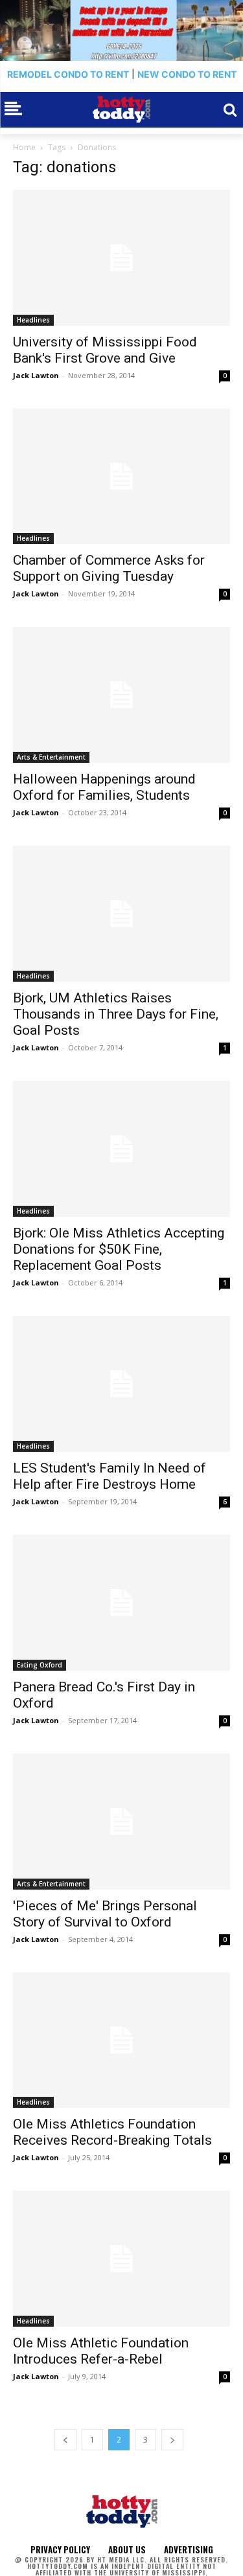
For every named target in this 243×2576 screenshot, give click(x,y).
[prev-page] (65, 2440)
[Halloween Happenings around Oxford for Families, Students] (121, 695)
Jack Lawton (36, 375)
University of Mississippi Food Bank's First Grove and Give (105, 350)
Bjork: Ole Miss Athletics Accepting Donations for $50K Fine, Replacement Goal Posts (119, 1249)
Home (24, 147)
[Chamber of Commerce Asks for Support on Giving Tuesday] (121, 477)
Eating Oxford (40, 1665)
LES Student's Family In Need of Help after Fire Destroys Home (110, 1476)
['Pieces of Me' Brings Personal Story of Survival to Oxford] (121, 1822)
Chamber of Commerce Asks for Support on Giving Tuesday (109, 568)
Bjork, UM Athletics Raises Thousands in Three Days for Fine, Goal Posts (116, 1014)
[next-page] (172, 2440)
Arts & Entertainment (51, 757)
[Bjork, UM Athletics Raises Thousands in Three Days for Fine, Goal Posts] (121, 914)
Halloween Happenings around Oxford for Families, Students (104, 787)
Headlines (33, 320)
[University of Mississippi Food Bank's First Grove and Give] (121, 258)
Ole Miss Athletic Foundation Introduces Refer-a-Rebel (101, 2351)
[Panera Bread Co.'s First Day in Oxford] (121, 1603)
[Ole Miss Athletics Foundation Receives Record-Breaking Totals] (121, 2040)
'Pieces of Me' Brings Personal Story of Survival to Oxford (105, 1914)
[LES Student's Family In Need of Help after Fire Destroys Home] (121, 1384)
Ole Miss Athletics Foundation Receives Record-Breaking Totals (112, 2132)
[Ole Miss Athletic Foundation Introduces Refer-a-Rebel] (121, 2259)
